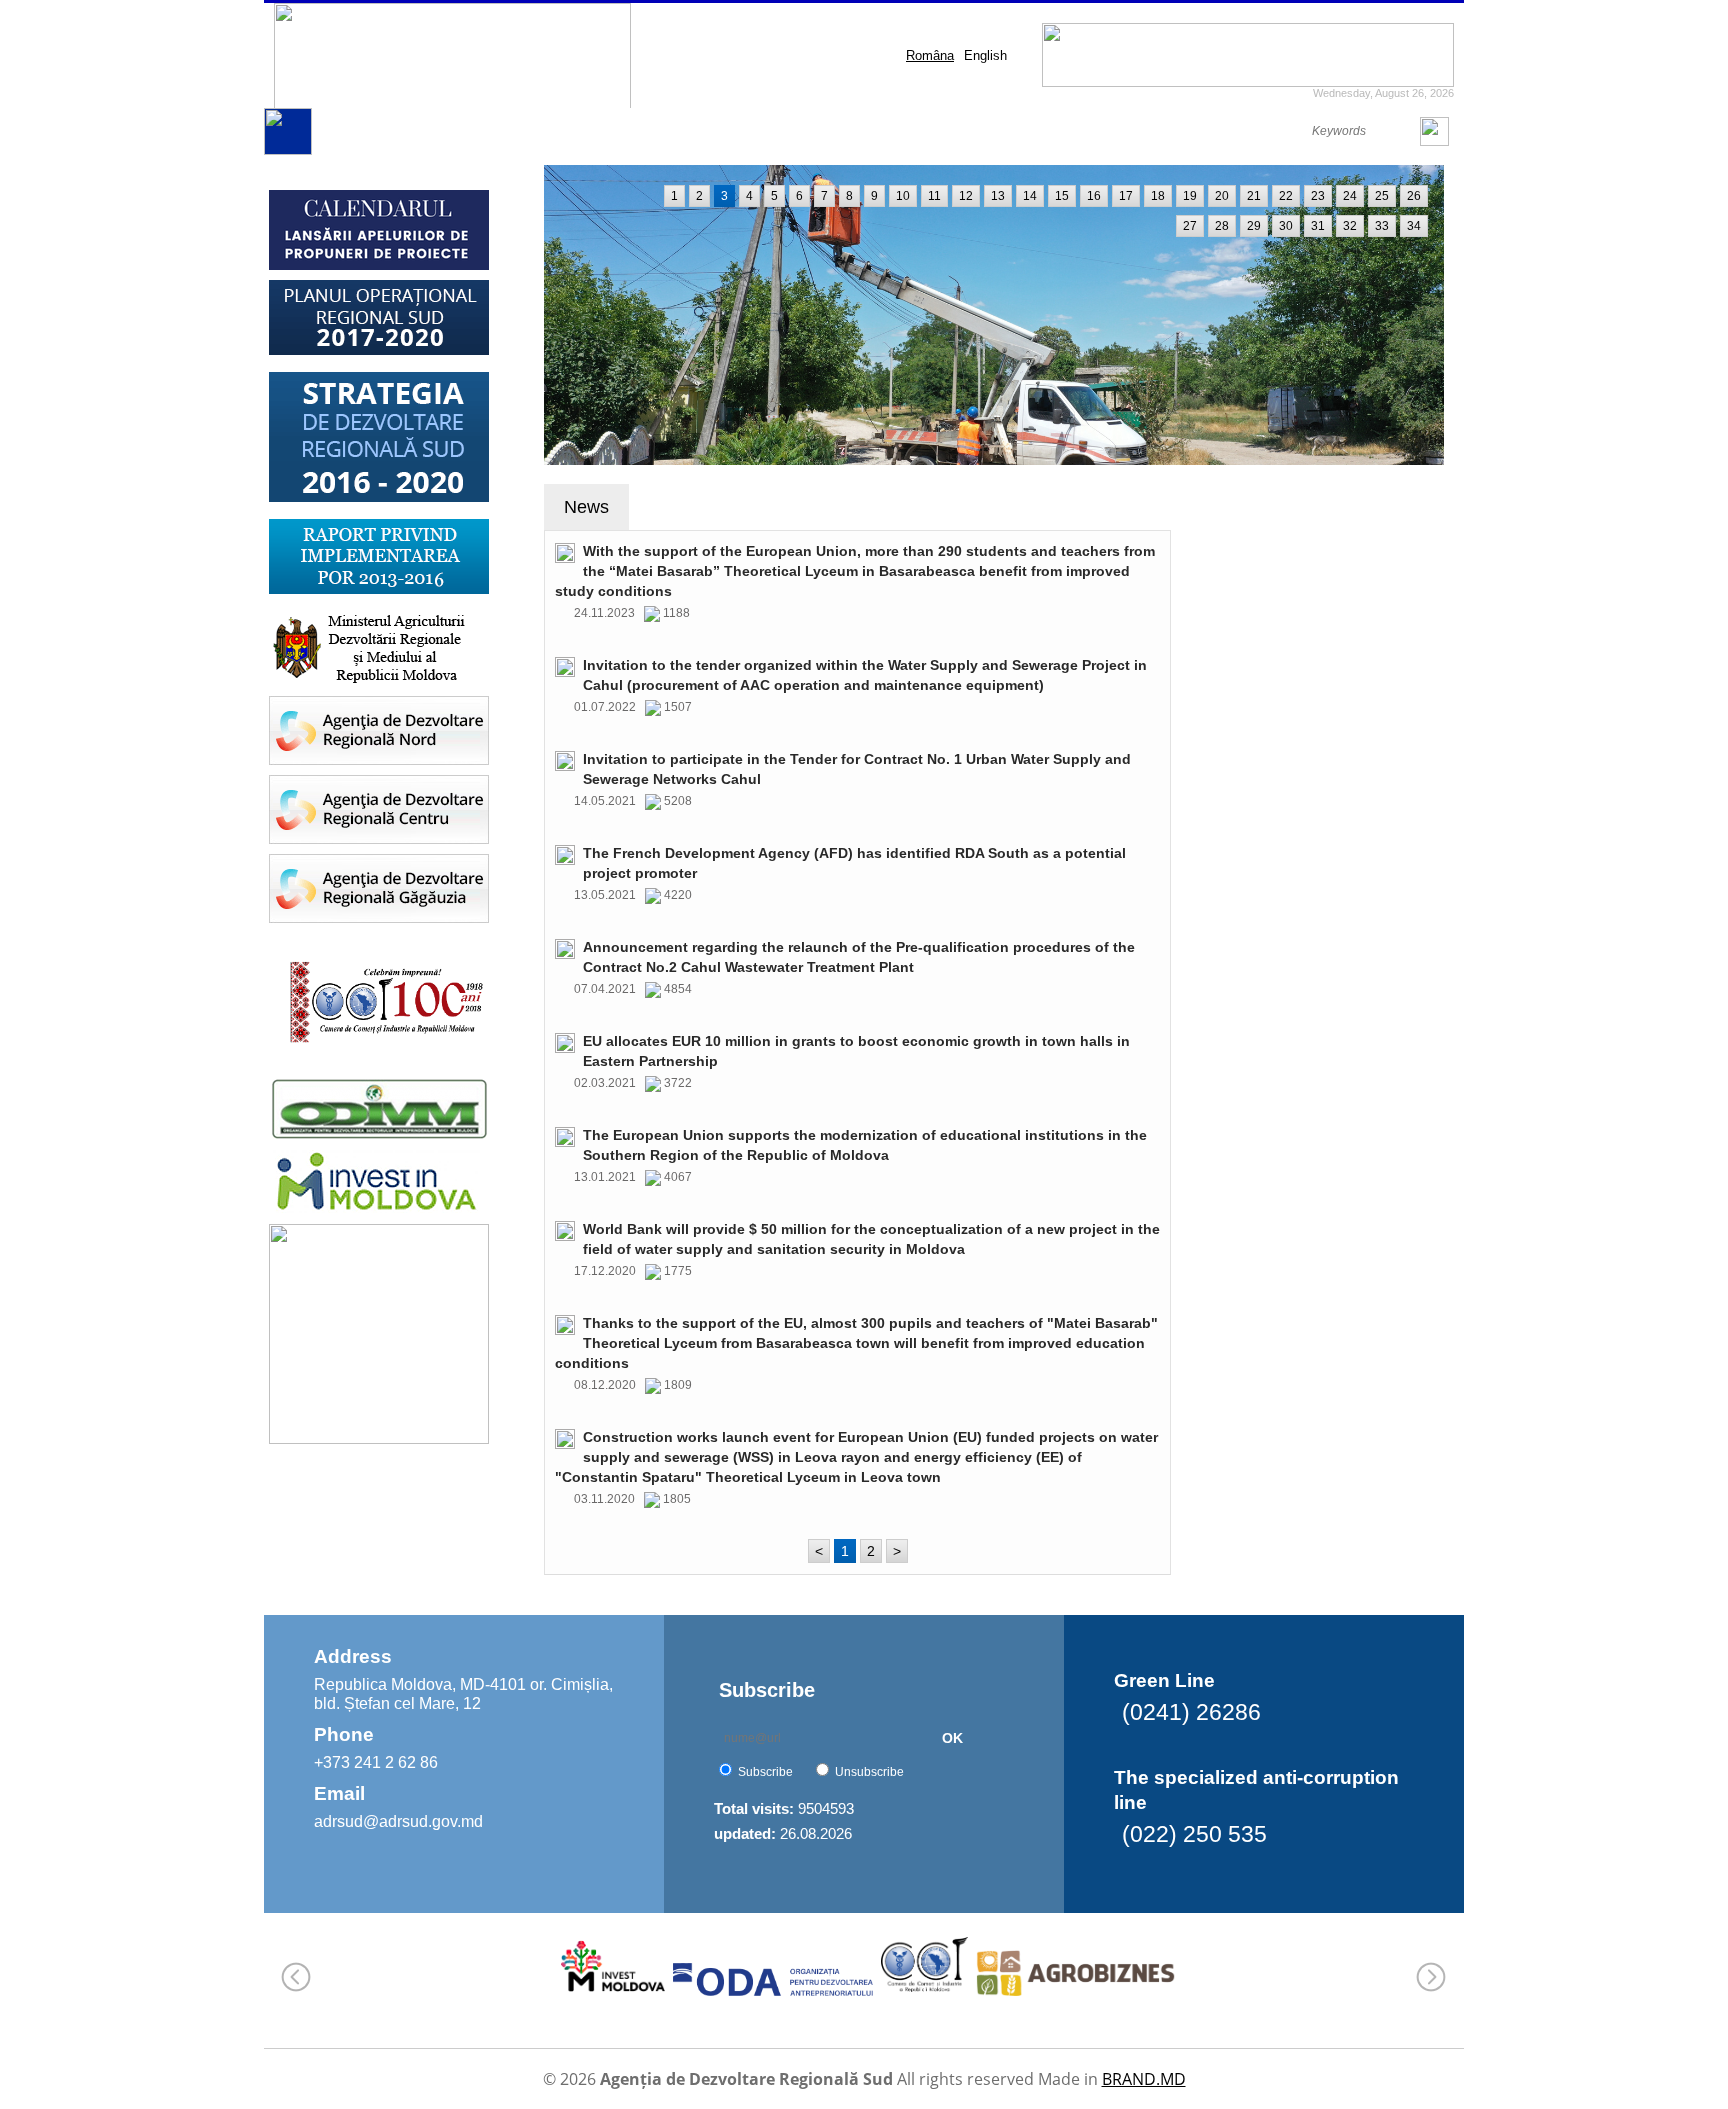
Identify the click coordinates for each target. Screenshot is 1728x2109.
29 (1254, 226)
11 (934, 196)
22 (1286, 196)
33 (1382, 226)
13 (998, 196)
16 (1094, 196)
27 (1190, 226)
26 (1414, 196)
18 (1158, 196)
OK (952, 1738)
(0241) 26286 (1191, 1712)
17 (1126, 196)
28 (1222, 226)
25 (1382, 196)
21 (1254, 196)
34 (1414, 226)
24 (1350, 196)
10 (903, 196)
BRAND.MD (1144, 2079)
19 (1190, 196)
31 (1318, 226)
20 (1222, 196)
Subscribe (765, 1772)
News (586, 507)
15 (1062, 196)
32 (1350, 226)
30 (1286, 226)
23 (1318, 196)
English (985, 55)
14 (1030, 196)
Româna (930, 55)
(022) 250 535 (1194, 1834)
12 (966, 196)
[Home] (288, 150)
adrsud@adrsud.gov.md (398, 1821)
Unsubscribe (869, 1772)
